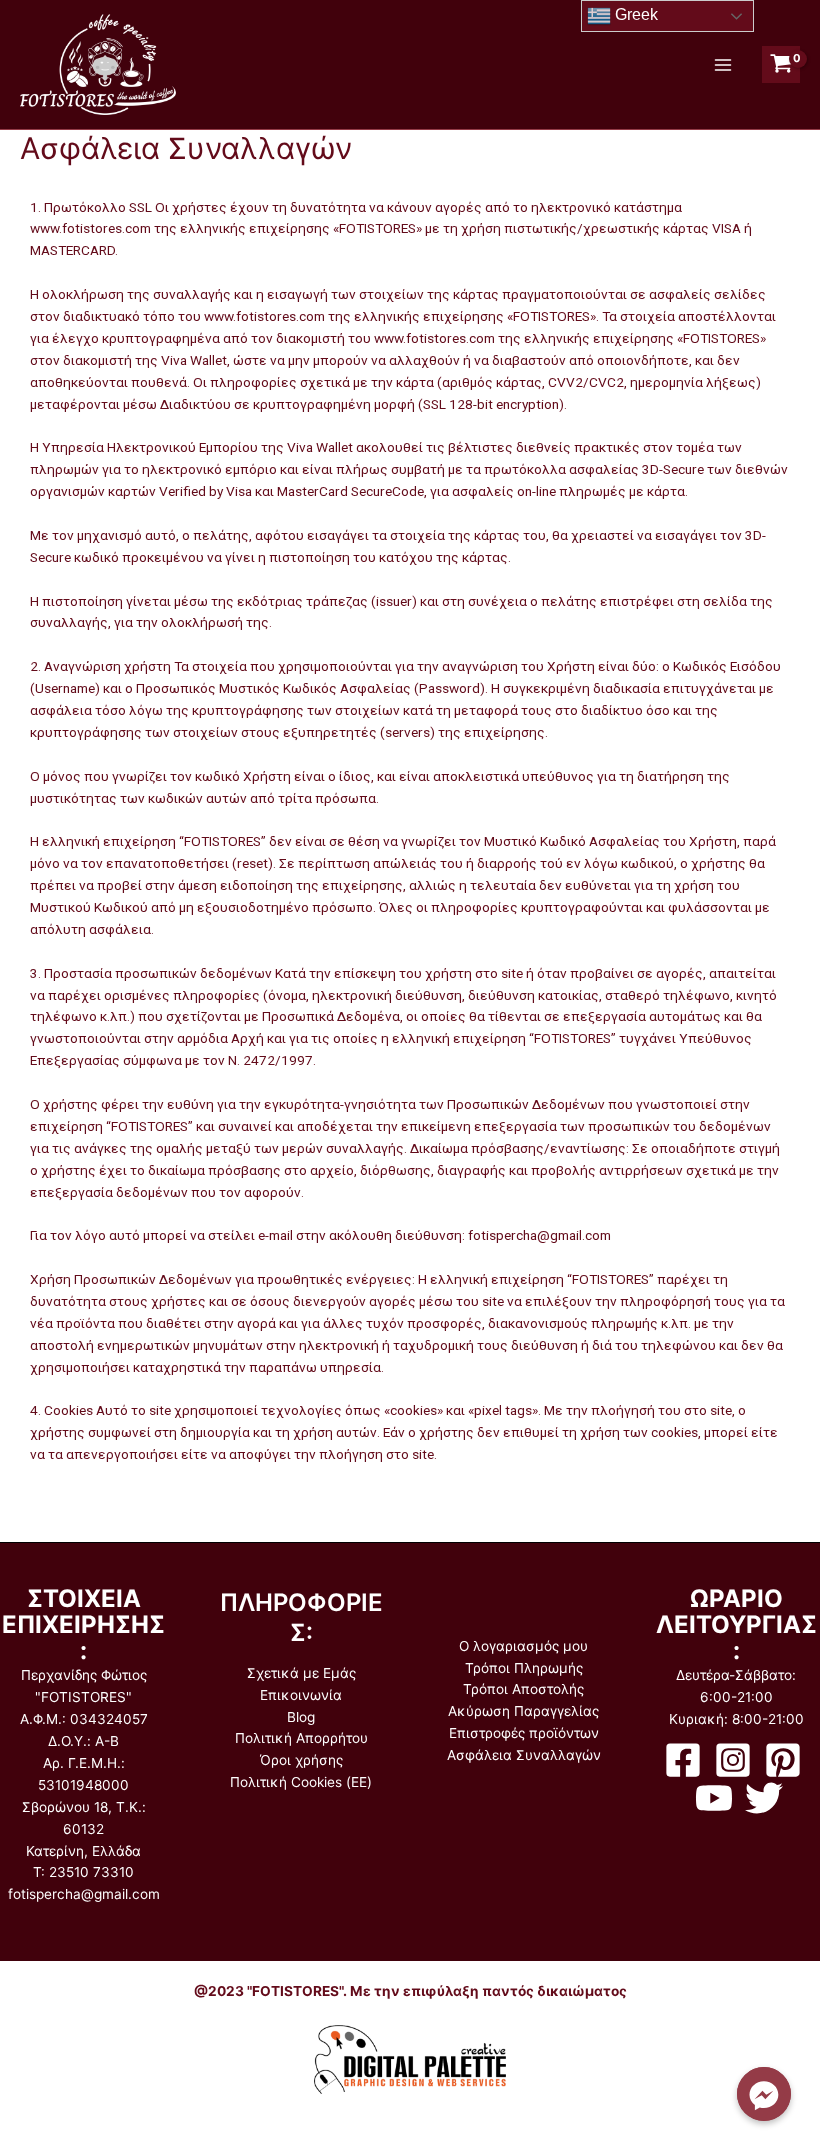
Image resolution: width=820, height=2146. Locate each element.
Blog (301, 1717)
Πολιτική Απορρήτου (301, 1738)
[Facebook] (683, 1760)
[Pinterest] (783, 1760)
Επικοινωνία (301, 1695)
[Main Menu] (722, 64)
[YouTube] (714, 1798)
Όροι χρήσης (301, 1760)
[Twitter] (764, 1798)
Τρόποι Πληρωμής (524, 1668)
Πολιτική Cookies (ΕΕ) (301, 1782)
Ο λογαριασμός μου (523, 1646)
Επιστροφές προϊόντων (524, 1733)
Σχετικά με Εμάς (301, 1673)
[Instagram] (733, 1760)
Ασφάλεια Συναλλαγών (524, 1755)
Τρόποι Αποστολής (523, 1689)
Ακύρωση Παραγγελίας (523, 1711)
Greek (634, 14)
